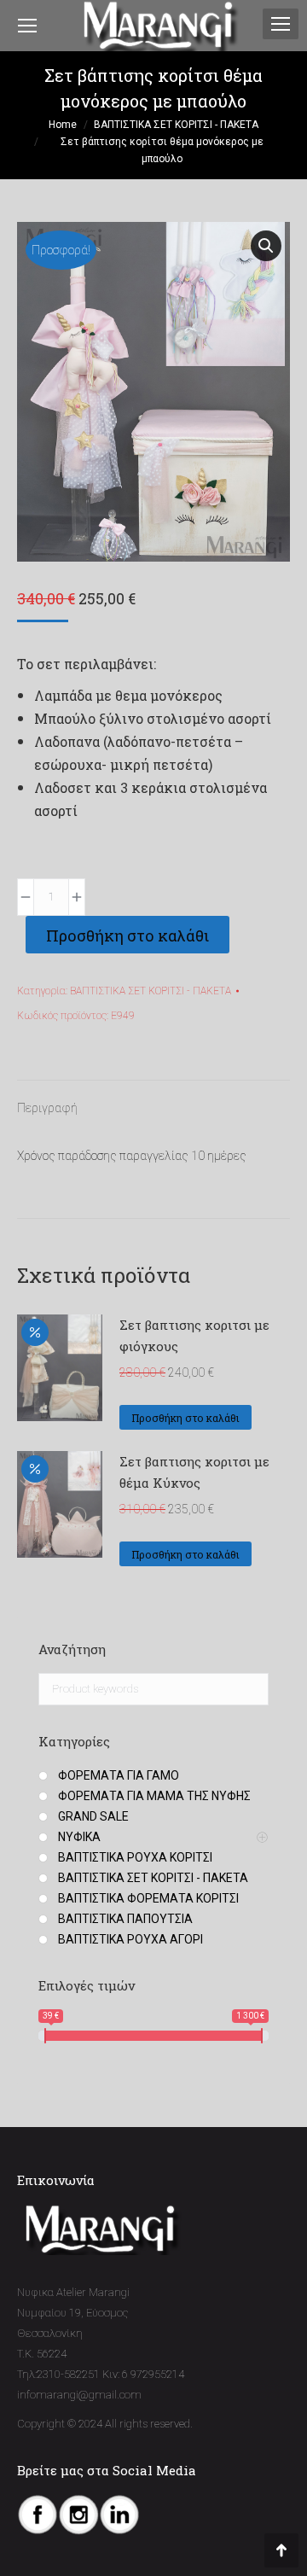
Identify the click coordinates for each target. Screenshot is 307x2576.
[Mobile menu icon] (281, 24)
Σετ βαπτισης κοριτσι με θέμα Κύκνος (194, 1472)
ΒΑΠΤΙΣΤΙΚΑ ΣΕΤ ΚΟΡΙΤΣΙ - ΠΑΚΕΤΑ (151, 991)
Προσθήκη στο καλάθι (127, 935)
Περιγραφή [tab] (47, 1108)
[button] (266, 246)
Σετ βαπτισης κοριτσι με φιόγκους (194, 1335)
